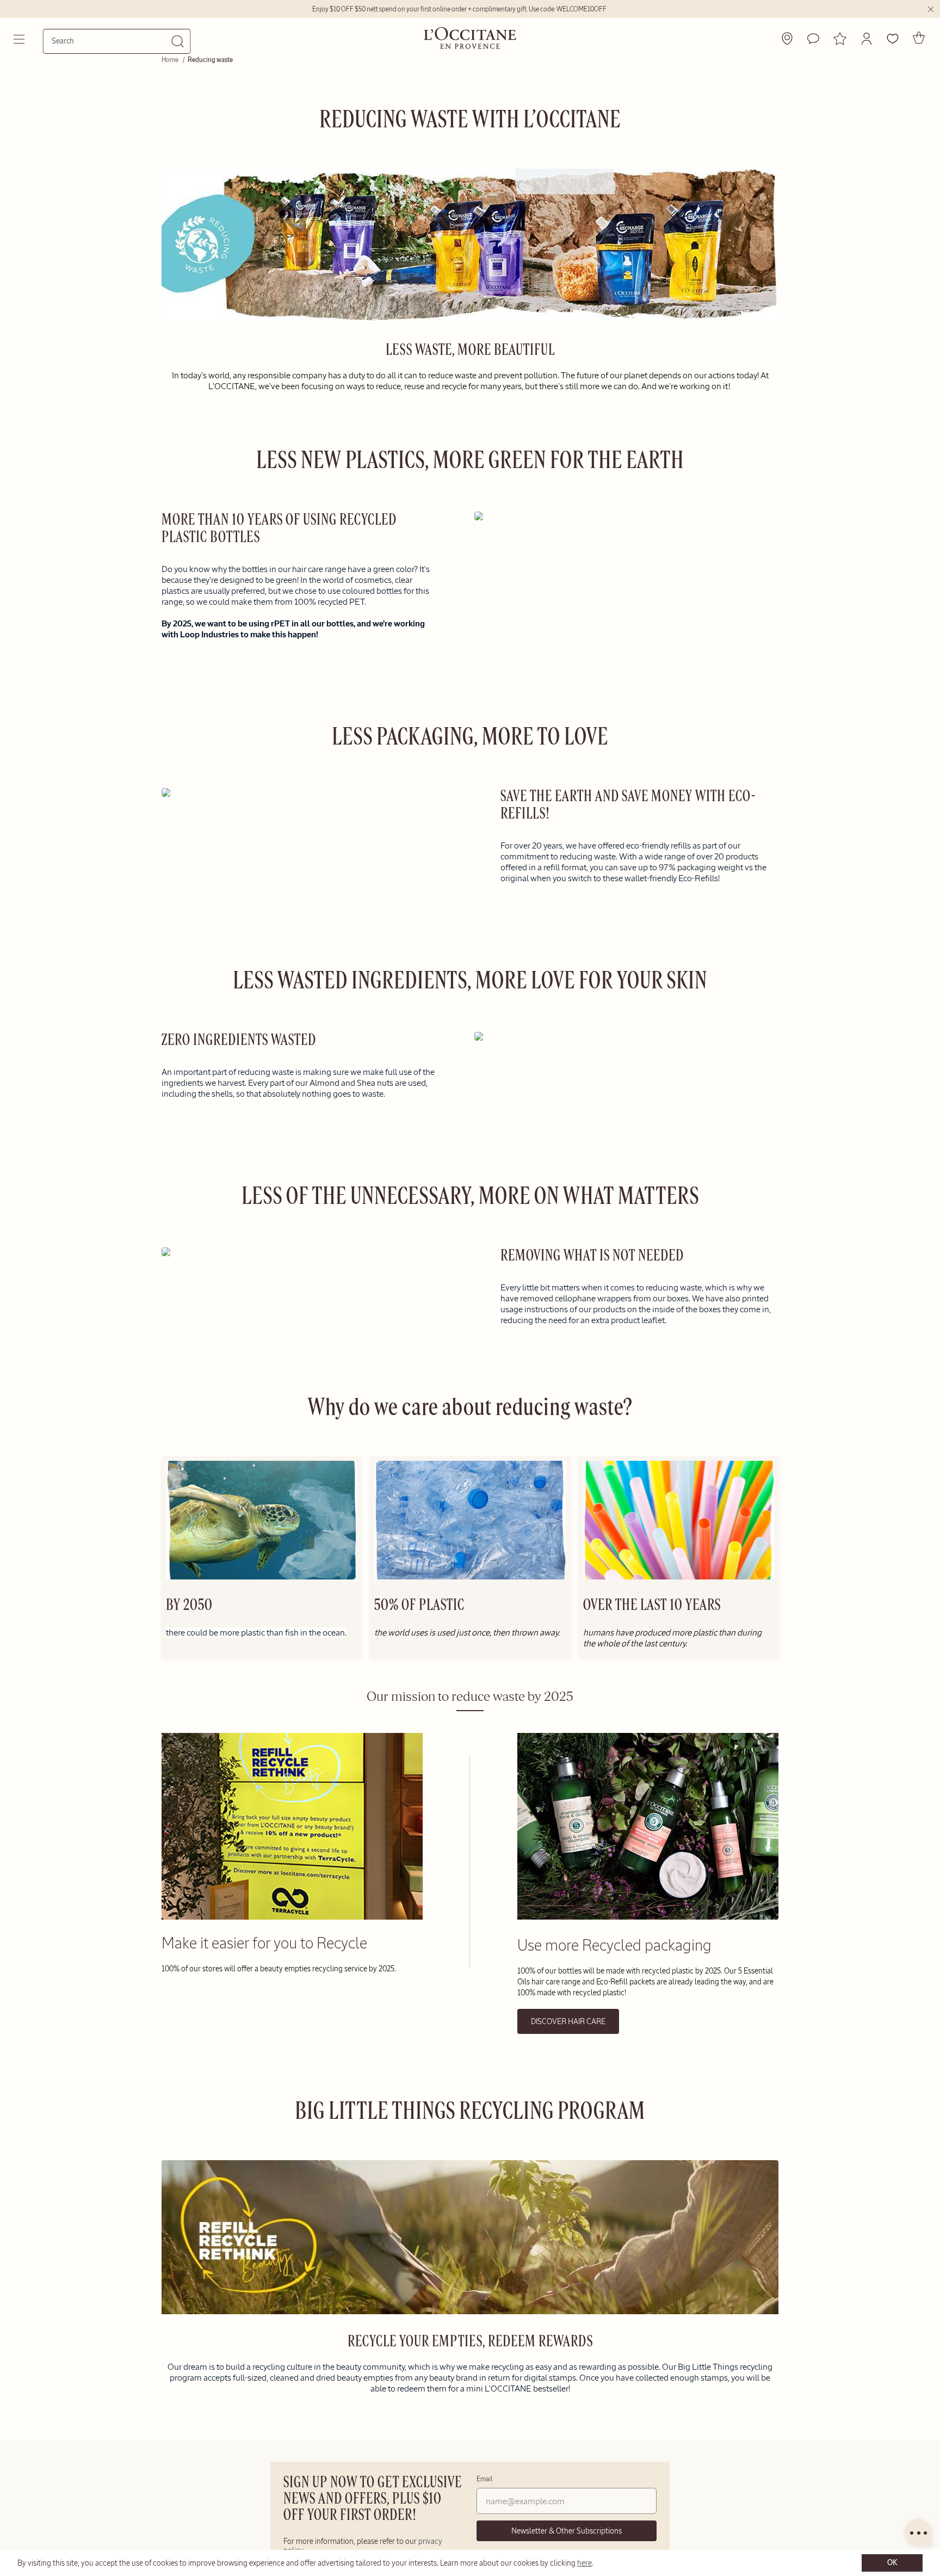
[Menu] (20, 39)
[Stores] (787, 39)
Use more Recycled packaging (614, 1945)
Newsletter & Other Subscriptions (567, 2531)
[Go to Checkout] (919, 38)
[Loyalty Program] (840, 39)
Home (171, 60)
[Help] (813, 39)
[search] (112, 41)
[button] (867, 39)
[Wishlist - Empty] (893, 39)
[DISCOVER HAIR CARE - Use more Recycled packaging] (648, 1917)
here (585, 2563)
